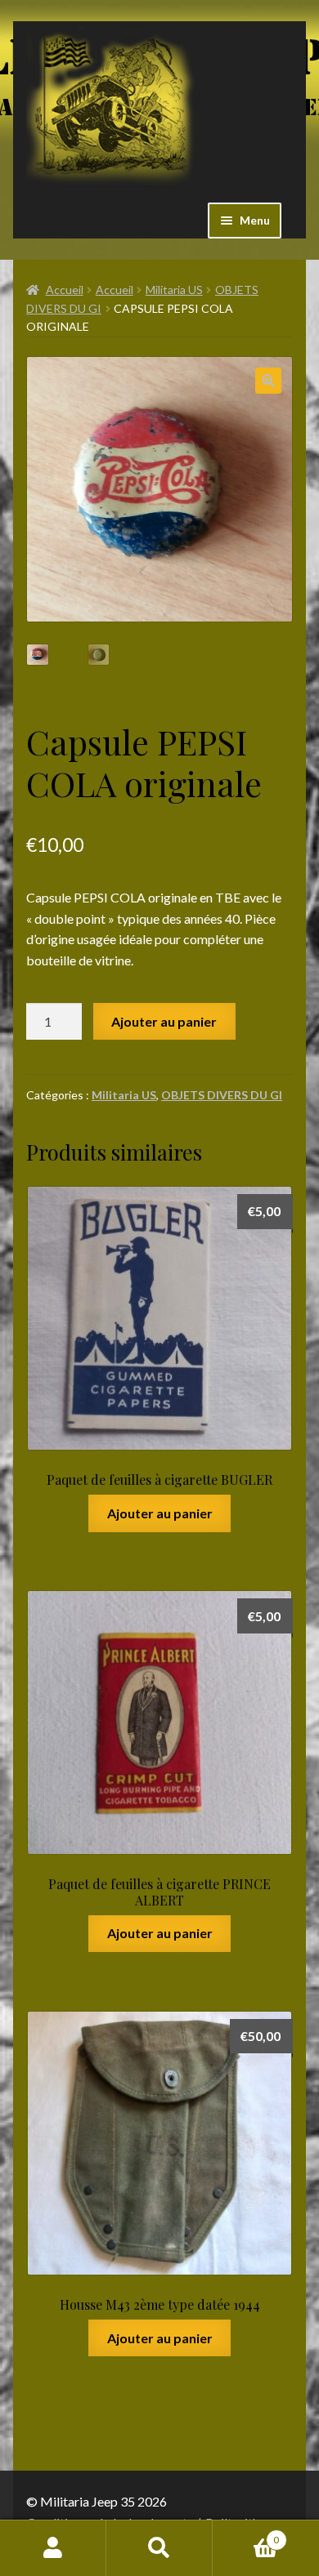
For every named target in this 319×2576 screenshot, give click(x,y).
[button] (268, 381)
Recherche (159, 2548)
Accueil (65, 290)
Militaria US (174, 290)
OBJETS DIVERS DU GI (222, 1095)
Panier (246, 2534)
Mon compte (53, 2548)
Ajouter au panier (164, 1021)
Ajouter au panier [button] (160, 1513)
